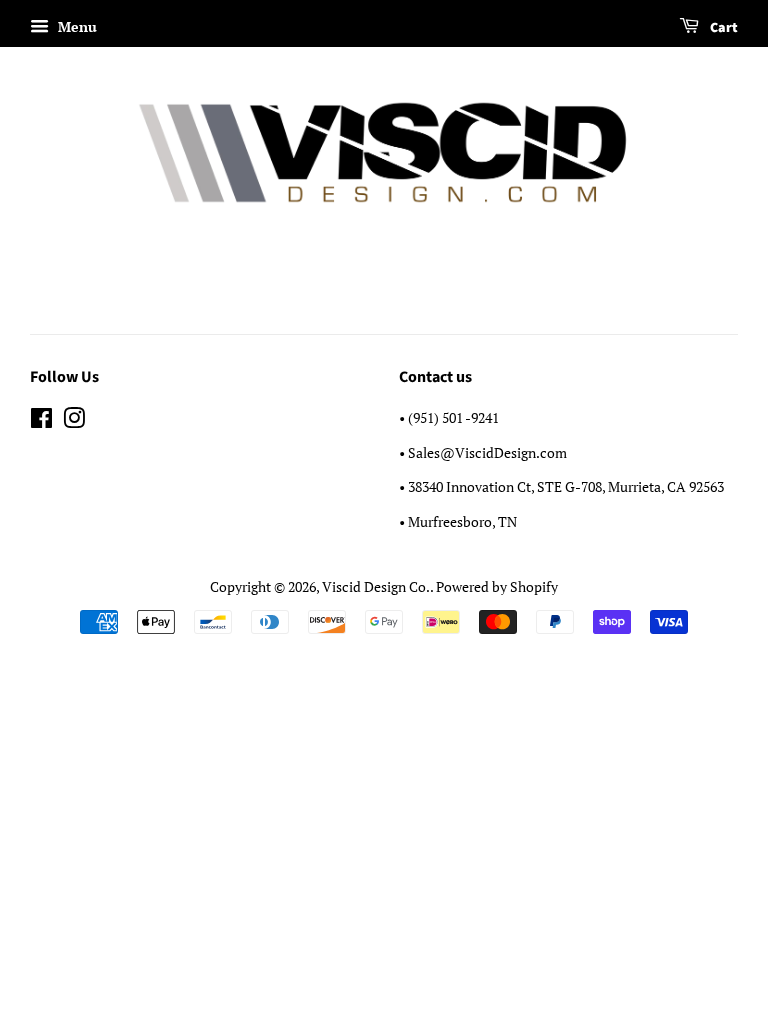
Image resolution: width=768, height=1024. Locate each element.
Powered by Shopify (497, 586)
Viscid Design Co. (376, 586)
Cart (722, 28)
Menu (75, 26)
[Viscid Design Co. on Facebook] (41, 421)
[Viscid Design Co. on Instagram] (74, 421)
